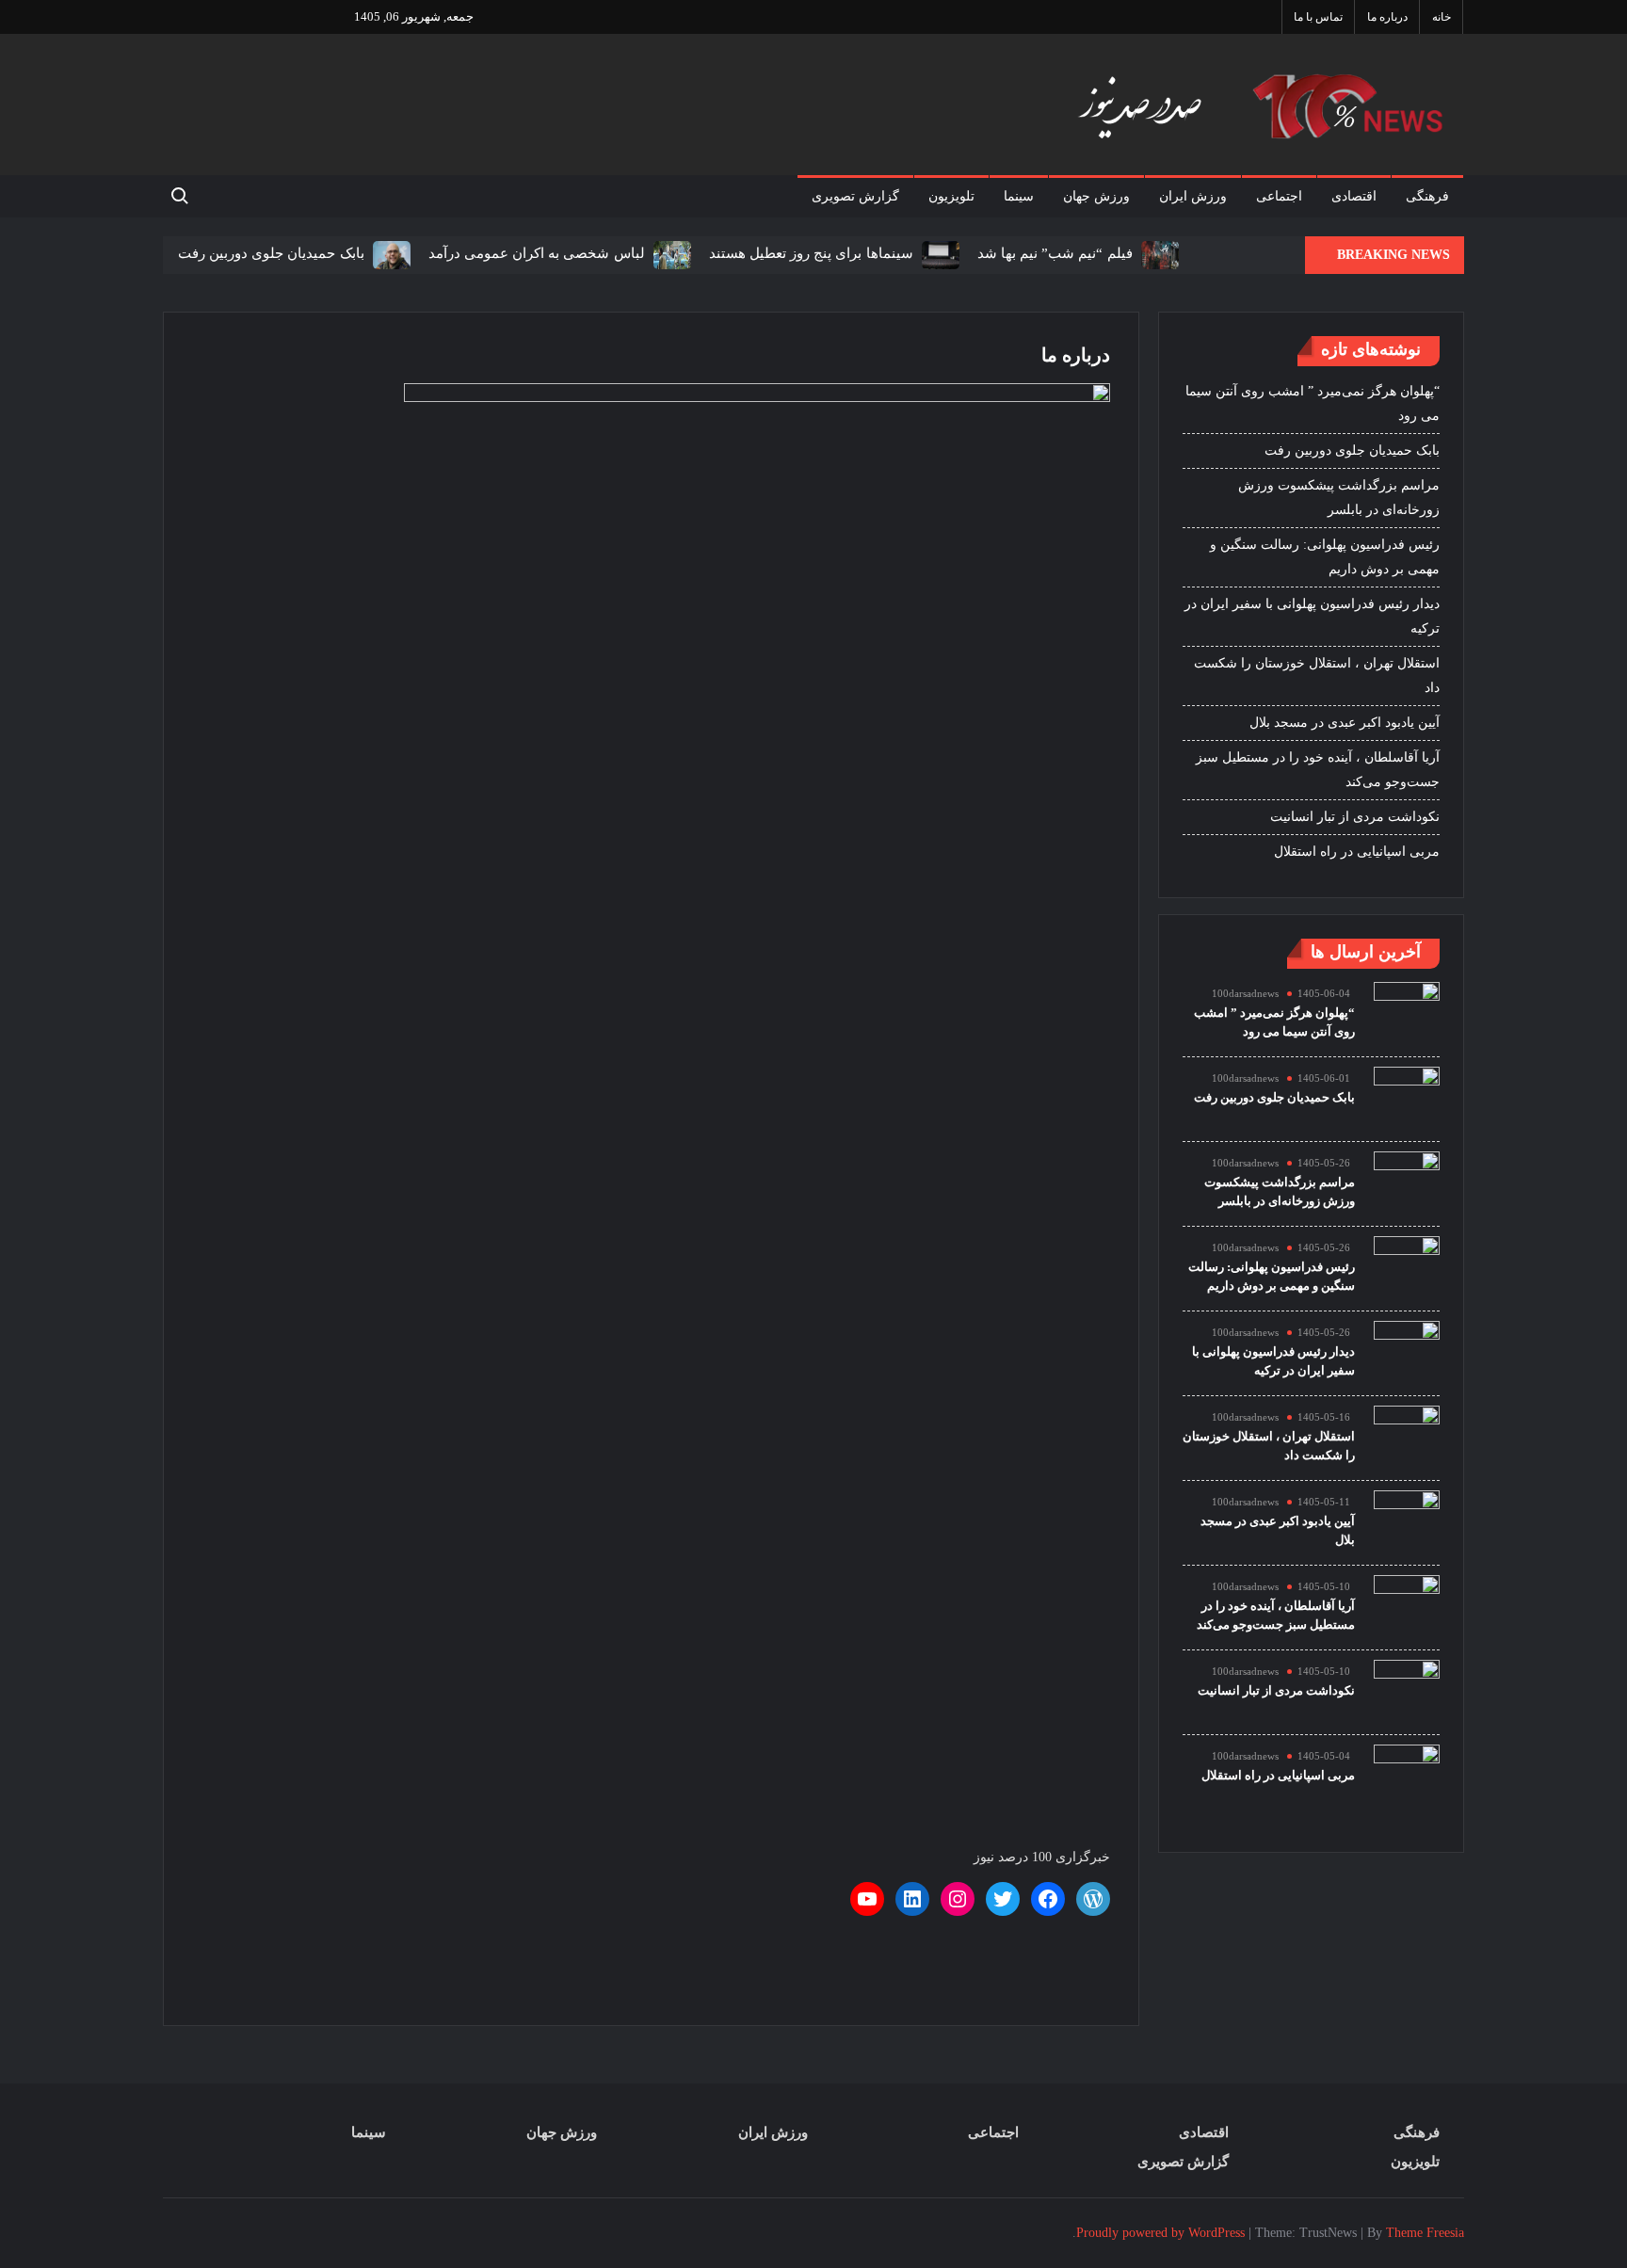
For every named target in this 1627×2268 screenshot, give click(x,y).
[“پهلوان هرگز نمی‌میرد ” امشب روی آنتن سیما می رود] (1407, 1013)
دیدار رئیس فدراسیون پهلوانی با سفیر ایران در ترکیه (1312, 616)
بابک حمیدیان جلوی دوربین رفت (271, 253)
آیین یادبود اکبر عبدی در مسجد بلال (1345, 723)
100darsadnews (1245, 993)
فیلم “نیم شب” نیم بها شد (1055, 253)
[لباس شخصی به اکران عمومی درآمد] (670, 254)
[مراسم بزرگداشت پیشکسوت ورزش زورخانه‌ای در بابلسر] (1407, 1183)
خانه (1442, 17)
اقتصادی (1354, 196)
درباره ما (1387, 17)
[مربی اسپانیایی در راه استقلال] (1407, 1776)
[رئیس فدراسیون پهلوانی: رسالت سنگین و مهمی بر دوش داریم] (1407, 1268)
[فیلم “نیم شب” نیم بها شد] (1158, 254)
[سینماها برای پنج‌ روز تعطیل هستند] (938, 254)
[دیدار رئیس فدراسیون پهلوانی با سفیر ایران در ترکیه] (1407, 1352)
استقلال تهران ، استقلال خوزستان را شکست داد (1317, 676)
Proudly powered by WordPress (1160, 2233)
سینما (1019, 196)
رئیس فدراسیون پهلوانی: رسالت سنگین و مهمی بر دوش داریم (1325, 557)
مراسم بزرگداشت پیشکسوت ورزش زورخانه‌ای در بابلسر (1339, 498)
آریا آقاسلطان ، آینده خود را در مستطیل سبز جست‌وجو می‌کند (1318, 770)
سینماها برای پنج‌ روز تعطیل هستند (811, 253)
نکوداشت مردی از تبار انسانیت (1355, 817)
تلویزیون (951, 196)
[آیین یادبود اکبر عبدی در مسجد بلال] (1407, 1522)
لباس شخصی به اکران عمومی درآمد (537, 253)
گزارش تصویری (855, 196)
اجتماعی (1279, 196)
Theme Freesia (1425, 2233)
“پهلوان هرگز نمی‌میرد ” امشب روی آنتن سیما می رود (1313, 403)
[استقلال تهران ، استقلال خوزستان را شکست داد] (1407, 1437)
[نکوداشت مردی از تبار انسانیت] (1407, 1691)
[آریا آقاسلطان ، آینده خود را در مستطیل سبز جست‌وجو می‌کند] (1407, 1607)
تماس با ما (1318, 17)
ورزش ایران (1193, 196)
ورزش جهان (1096, 196)
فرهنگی (1427, 196)
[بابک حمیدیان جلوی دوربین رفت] (389, 254)
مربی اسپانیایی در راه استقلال (1357, 852)
